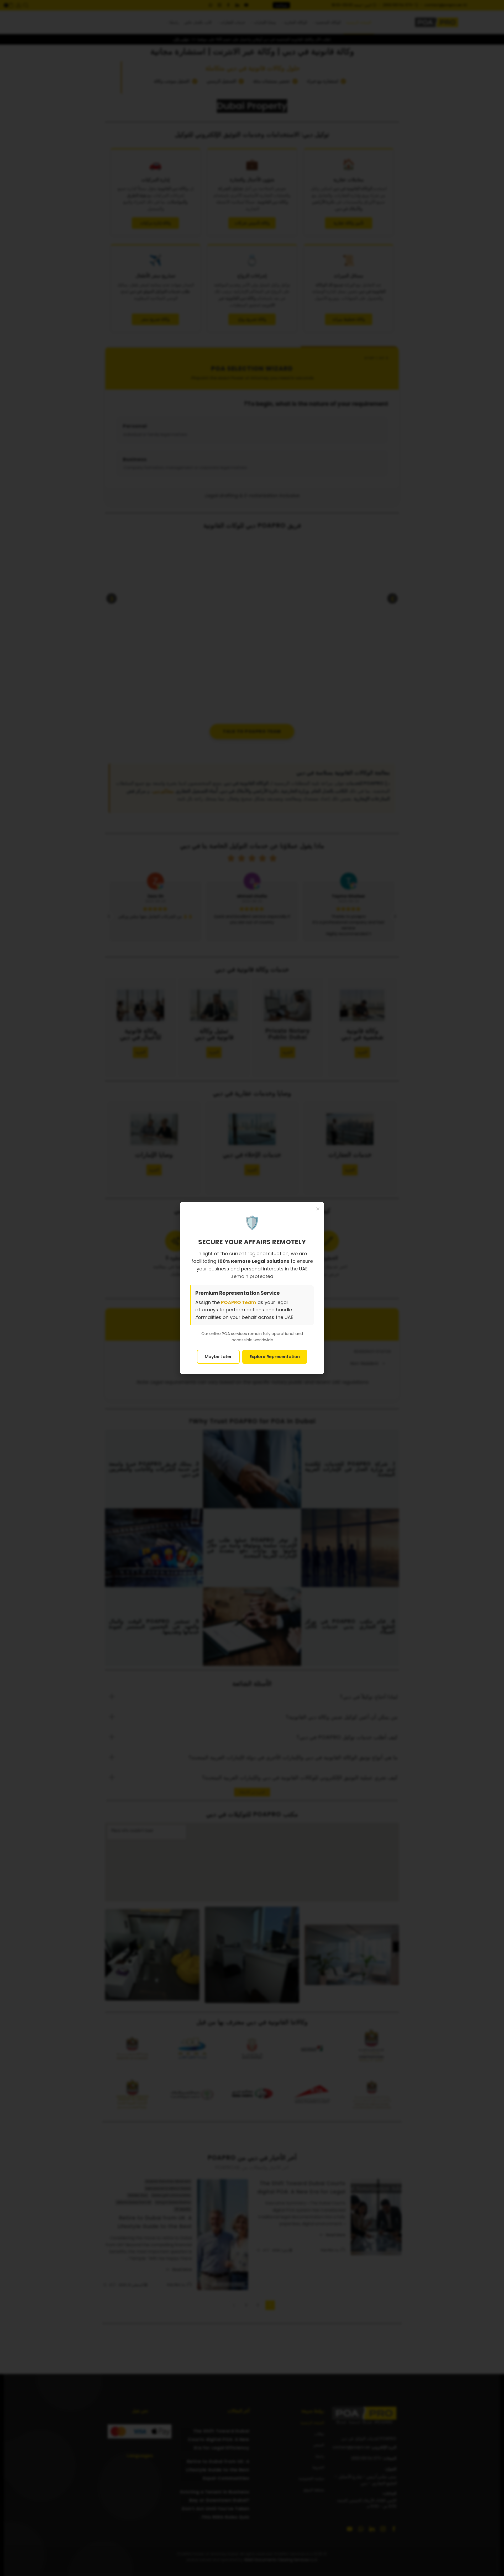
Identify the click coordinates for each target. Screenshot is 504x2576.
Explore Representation (275, 1357)
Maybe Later (218, 1357)
